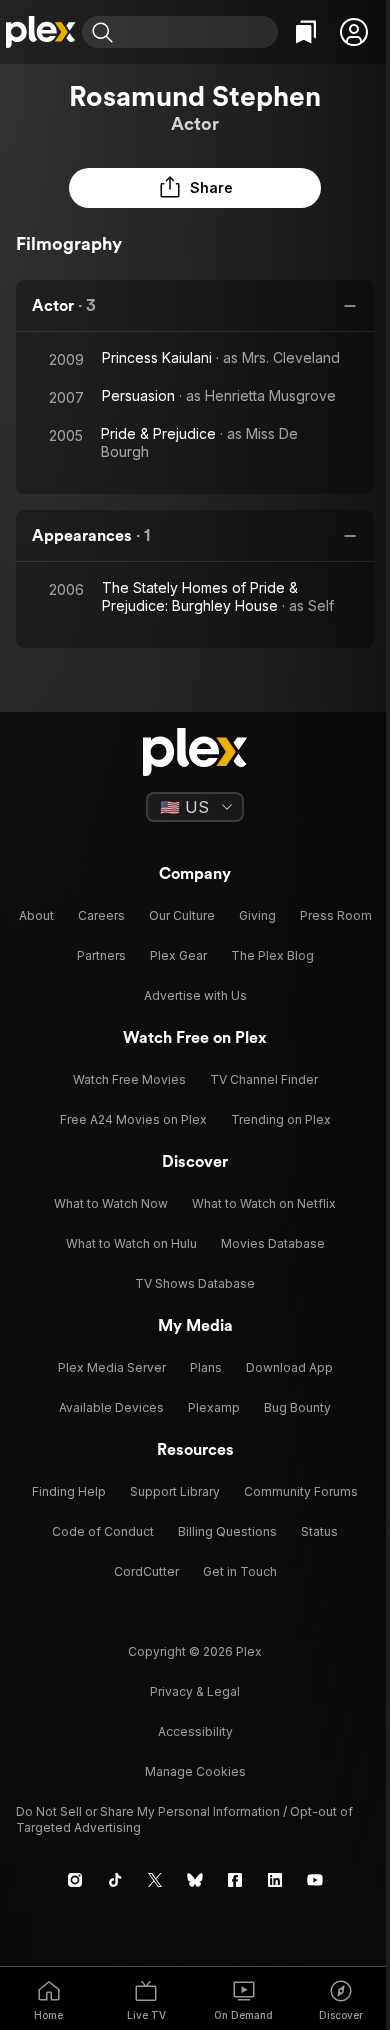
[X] (155, 1880)
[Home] (41, 32)
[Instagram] (75, 1880)
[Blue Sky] (195, 1880)
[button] (354, 32)
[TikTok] (115, 1880)
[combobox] (198, 32)
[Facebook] (235, 1880)
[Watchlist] (306, 32)
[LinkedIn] (275, 1880)
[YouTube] (315, 1880)
